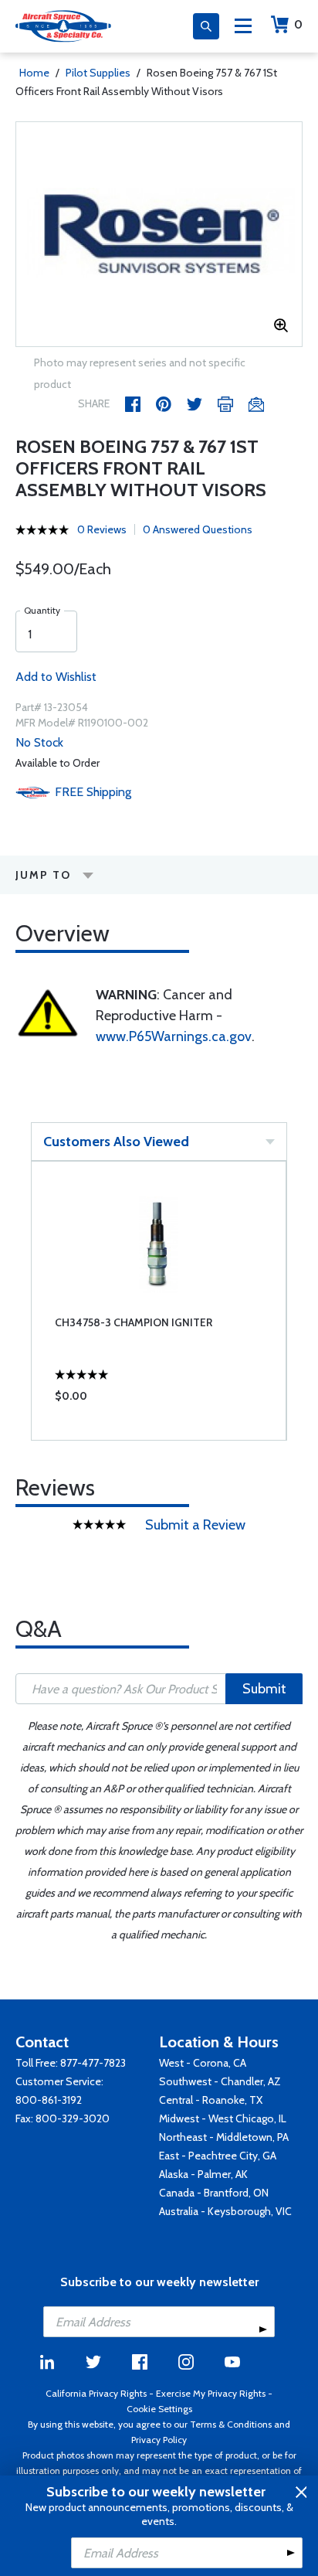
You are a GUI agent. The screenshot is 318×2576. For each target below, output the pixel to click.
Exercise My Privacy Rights (211, 2393)
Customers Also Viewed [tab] (116, 1142)
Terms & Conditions (231, 2424)
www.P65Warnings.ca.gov (174, 1036)
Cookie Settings (159, 2409)
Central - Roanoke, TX (211, 2100)
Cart (298, 24)
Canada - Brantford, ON (214, 2193)
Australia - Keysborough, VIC (225, 2211)
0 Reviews (102, 529)
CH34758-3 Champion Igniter (134, 1322)
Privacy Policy (159, 2440)
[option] (159, 234)
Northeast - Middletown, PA (224, 2137)
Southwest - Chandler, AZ (220, 2081)
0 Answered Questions (198, 529)
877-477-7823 (93, 2063)
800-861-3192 (49, 2100)
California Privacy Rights (96, 2393)
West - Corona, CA (203, 2063)
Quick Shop (159, 1400)
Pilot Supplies (98, 73)
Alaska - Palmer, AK (203, 2174)
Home (34, 73)
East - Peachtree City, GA (218, 2156)
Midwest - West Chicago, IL (223, 2118)
